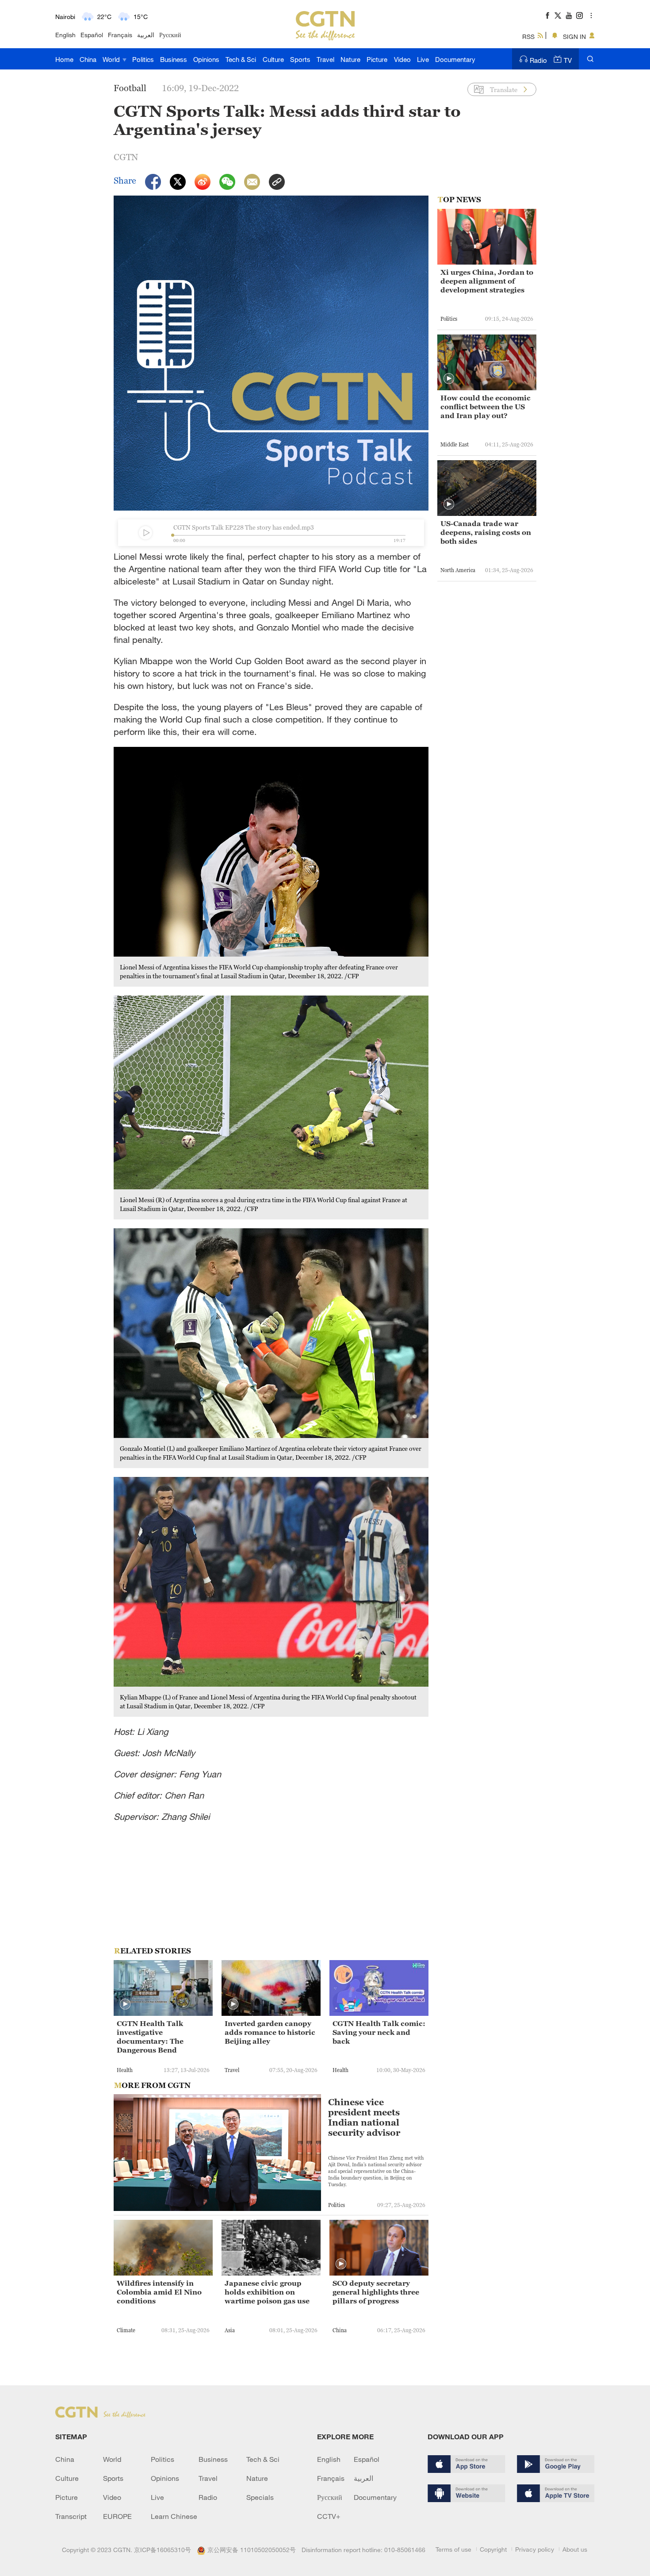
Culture (273, 59)
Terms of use (453, 2549)
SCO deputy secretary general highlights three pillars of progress (376, 2292)
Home (64, 59)
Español (92, 35)
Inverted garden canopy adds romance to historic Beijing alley (270, 2032)
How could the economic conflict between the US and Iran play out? (486, 407)
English (65, 35)
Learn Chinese (174, 2516)
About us (575, 2549)
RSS (528, 37)
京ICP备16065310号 (162, 2550)
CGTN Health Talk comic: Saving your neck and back (379, 2032)
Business (174, 59)
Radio (538, 60)
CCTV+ (329, 2516)
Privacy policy (535, 2549)
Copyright (493, 2549)
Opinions (206, 59)
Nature (350, 59)
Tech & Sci (241, 59)
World (112, 59)
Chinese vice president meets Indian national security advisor (364, 2118)
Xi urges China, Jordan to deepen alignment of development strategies (487, 281)
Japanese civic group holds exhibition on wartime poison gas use (267, 2292)
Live (423, 59)
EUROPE (117, 2516)
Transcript (71, 2516)
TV (568, 60)
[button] (125, 2004)
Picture (377, 59)
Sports (300, 59)
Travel (325, 59)
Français (120, 35)
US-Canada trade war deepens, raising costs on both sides (486, 532)
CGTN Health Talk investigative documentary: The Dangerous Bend (150, 2037)
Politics (143, 59)
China (88, 59)
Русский (170, 35)
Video (402, 59)
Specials (260, 2497)
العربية (146, 35)
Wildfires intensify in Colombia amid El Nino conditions (159, 2292)
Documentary (455, 59)
